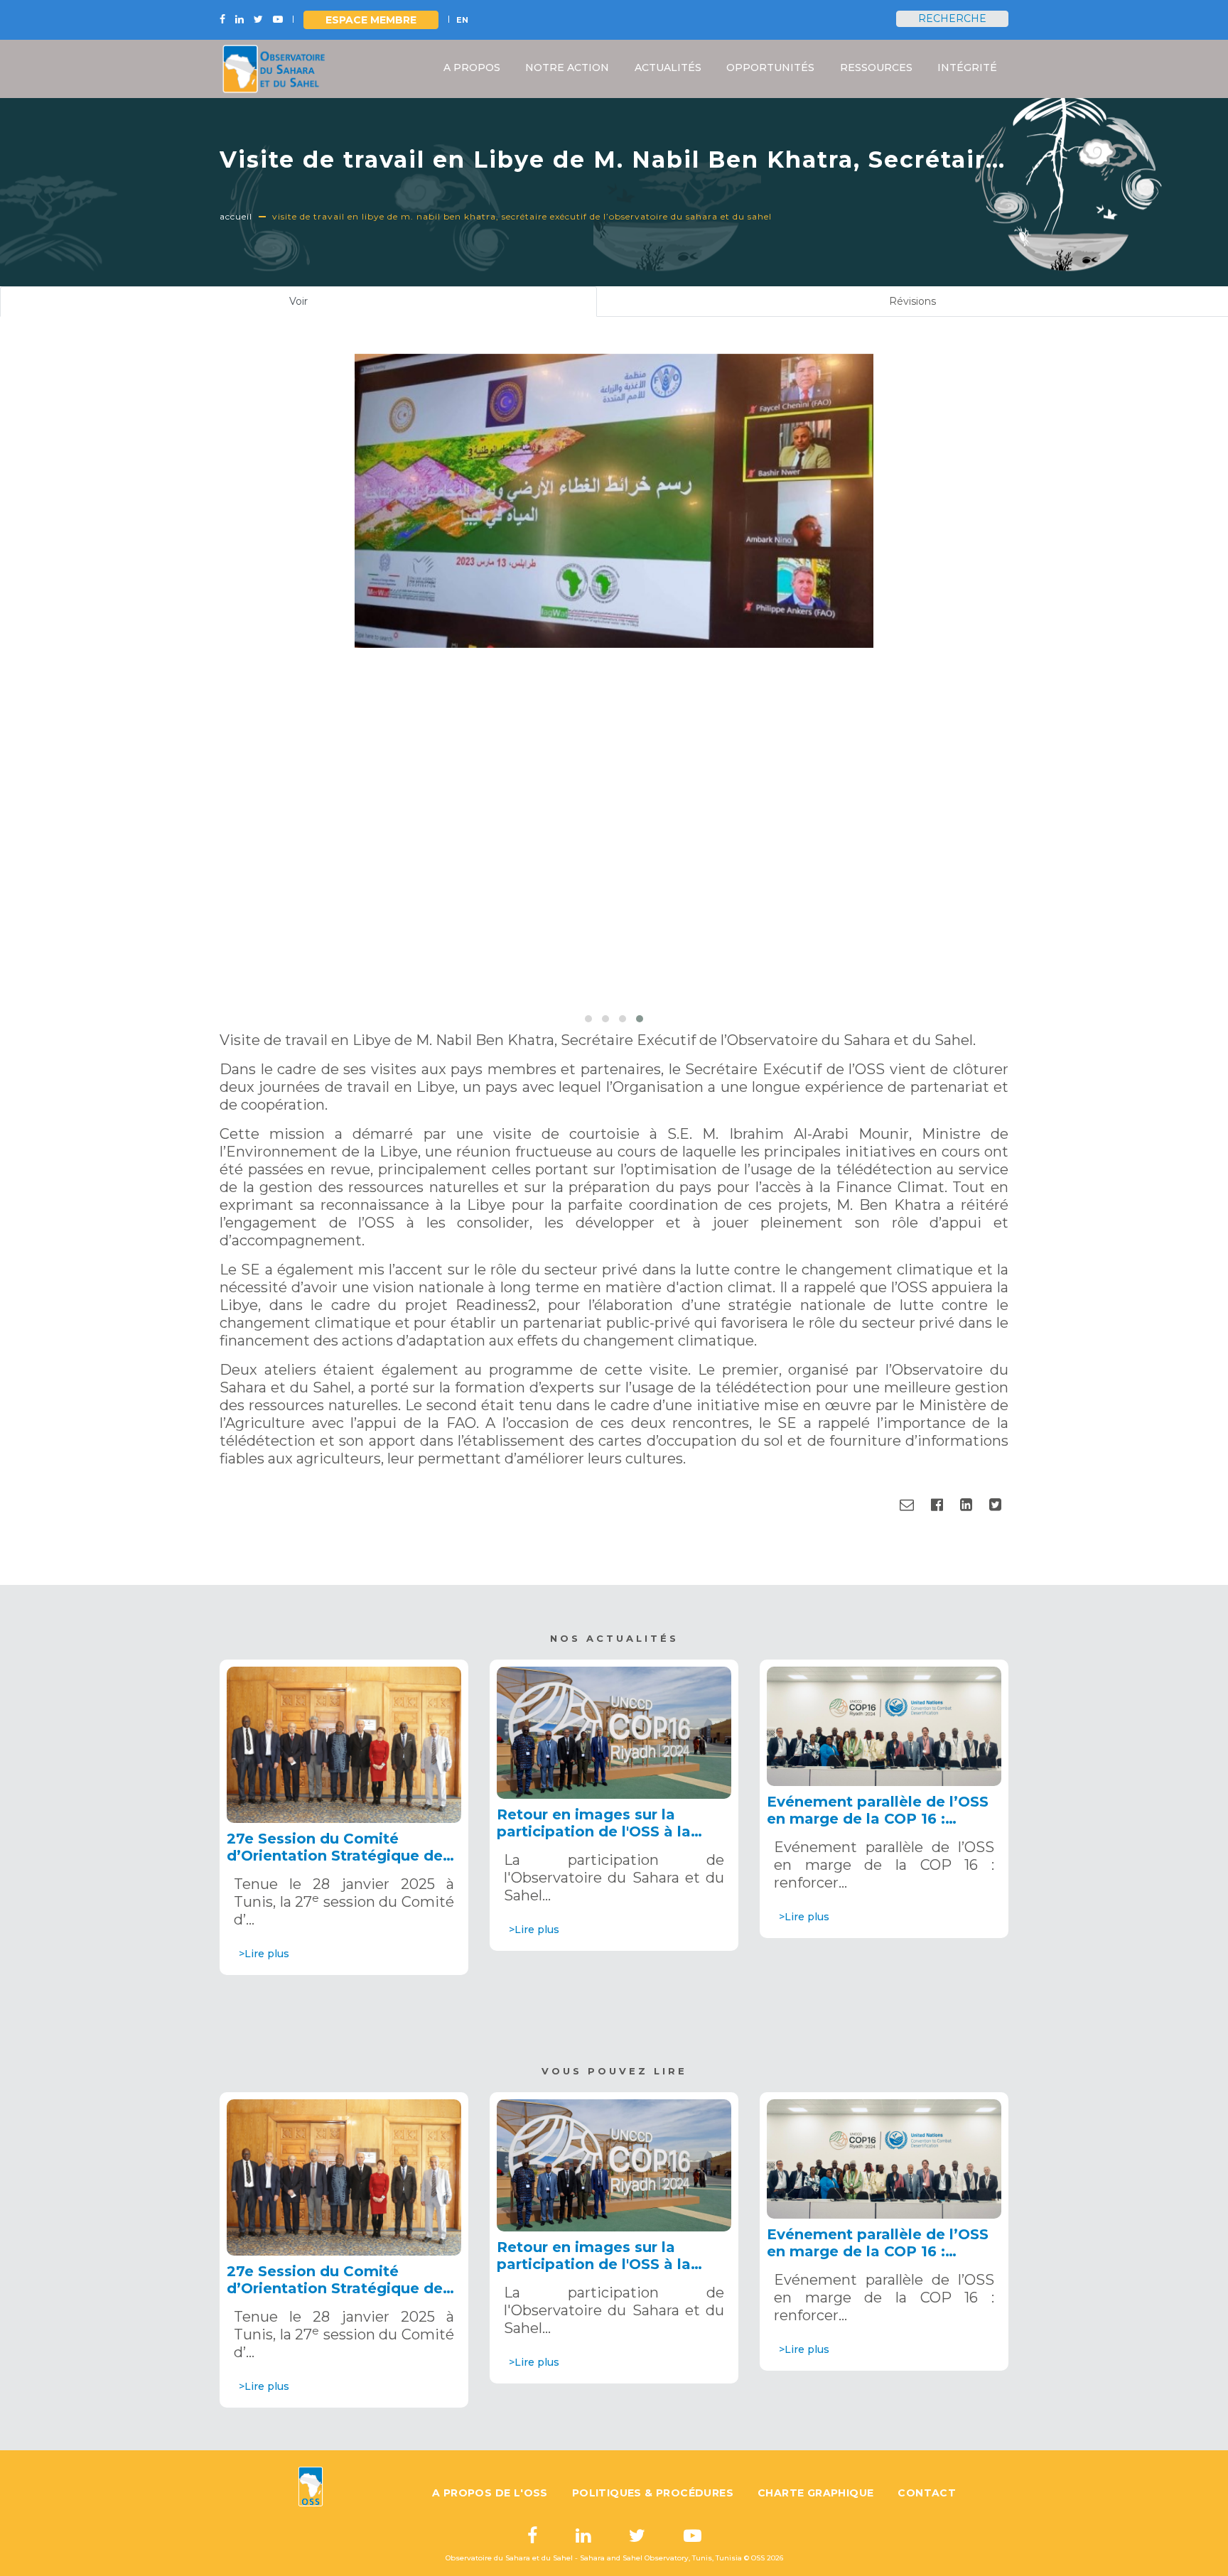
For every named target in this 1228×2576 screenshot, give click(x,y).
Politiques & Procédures (653, 2493)
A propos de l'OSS (490, 2493)
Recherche (952, 18)
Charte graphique (815, 2493)
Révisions (912, 301)
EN (462, 20)
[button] (588, 1019)
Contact (927, 2493)
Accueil (236, 216)
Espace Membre (371, 20)
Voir (317, 306)
